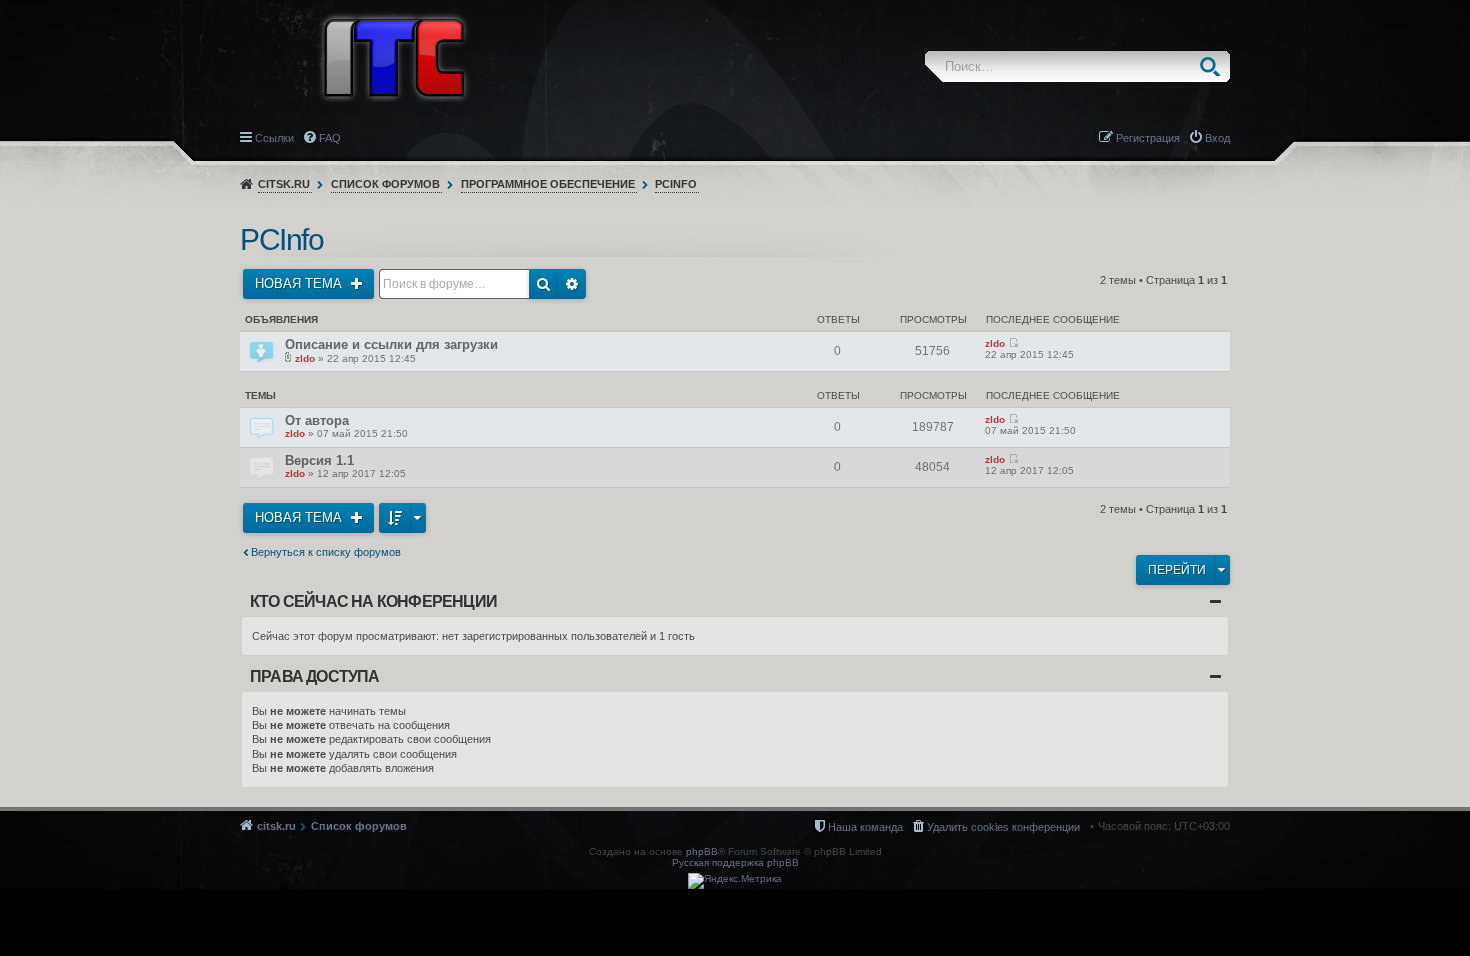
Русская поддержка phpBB (735, 862)
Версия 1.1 (319, 460)
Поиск (1214, 66)
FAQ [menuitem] (330, 138)
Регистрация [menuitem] (1148, 138)
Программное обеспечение (548, 184)
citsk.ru (284, 184)
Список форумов (385, 184)
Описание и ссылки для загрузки (391, 344)
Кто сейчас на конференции (373, 601)
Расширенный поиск (572, 284)
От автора (317, 420)
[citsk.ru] (394, 56)
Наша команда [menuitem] (865, 827)
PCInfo (676, 184)
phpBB (702, 851)
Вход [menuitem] (1217, 138)
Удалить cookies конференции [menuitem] (1003, 827)
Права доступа (315, 676)
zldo (305, 358)
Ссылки (274, 138)
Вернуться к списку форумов (326, 552)
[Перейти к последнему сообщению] (1013, 343)
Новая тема (300, 283)
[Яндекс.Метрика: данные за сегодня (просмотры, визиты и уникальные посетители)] (735, 881)
